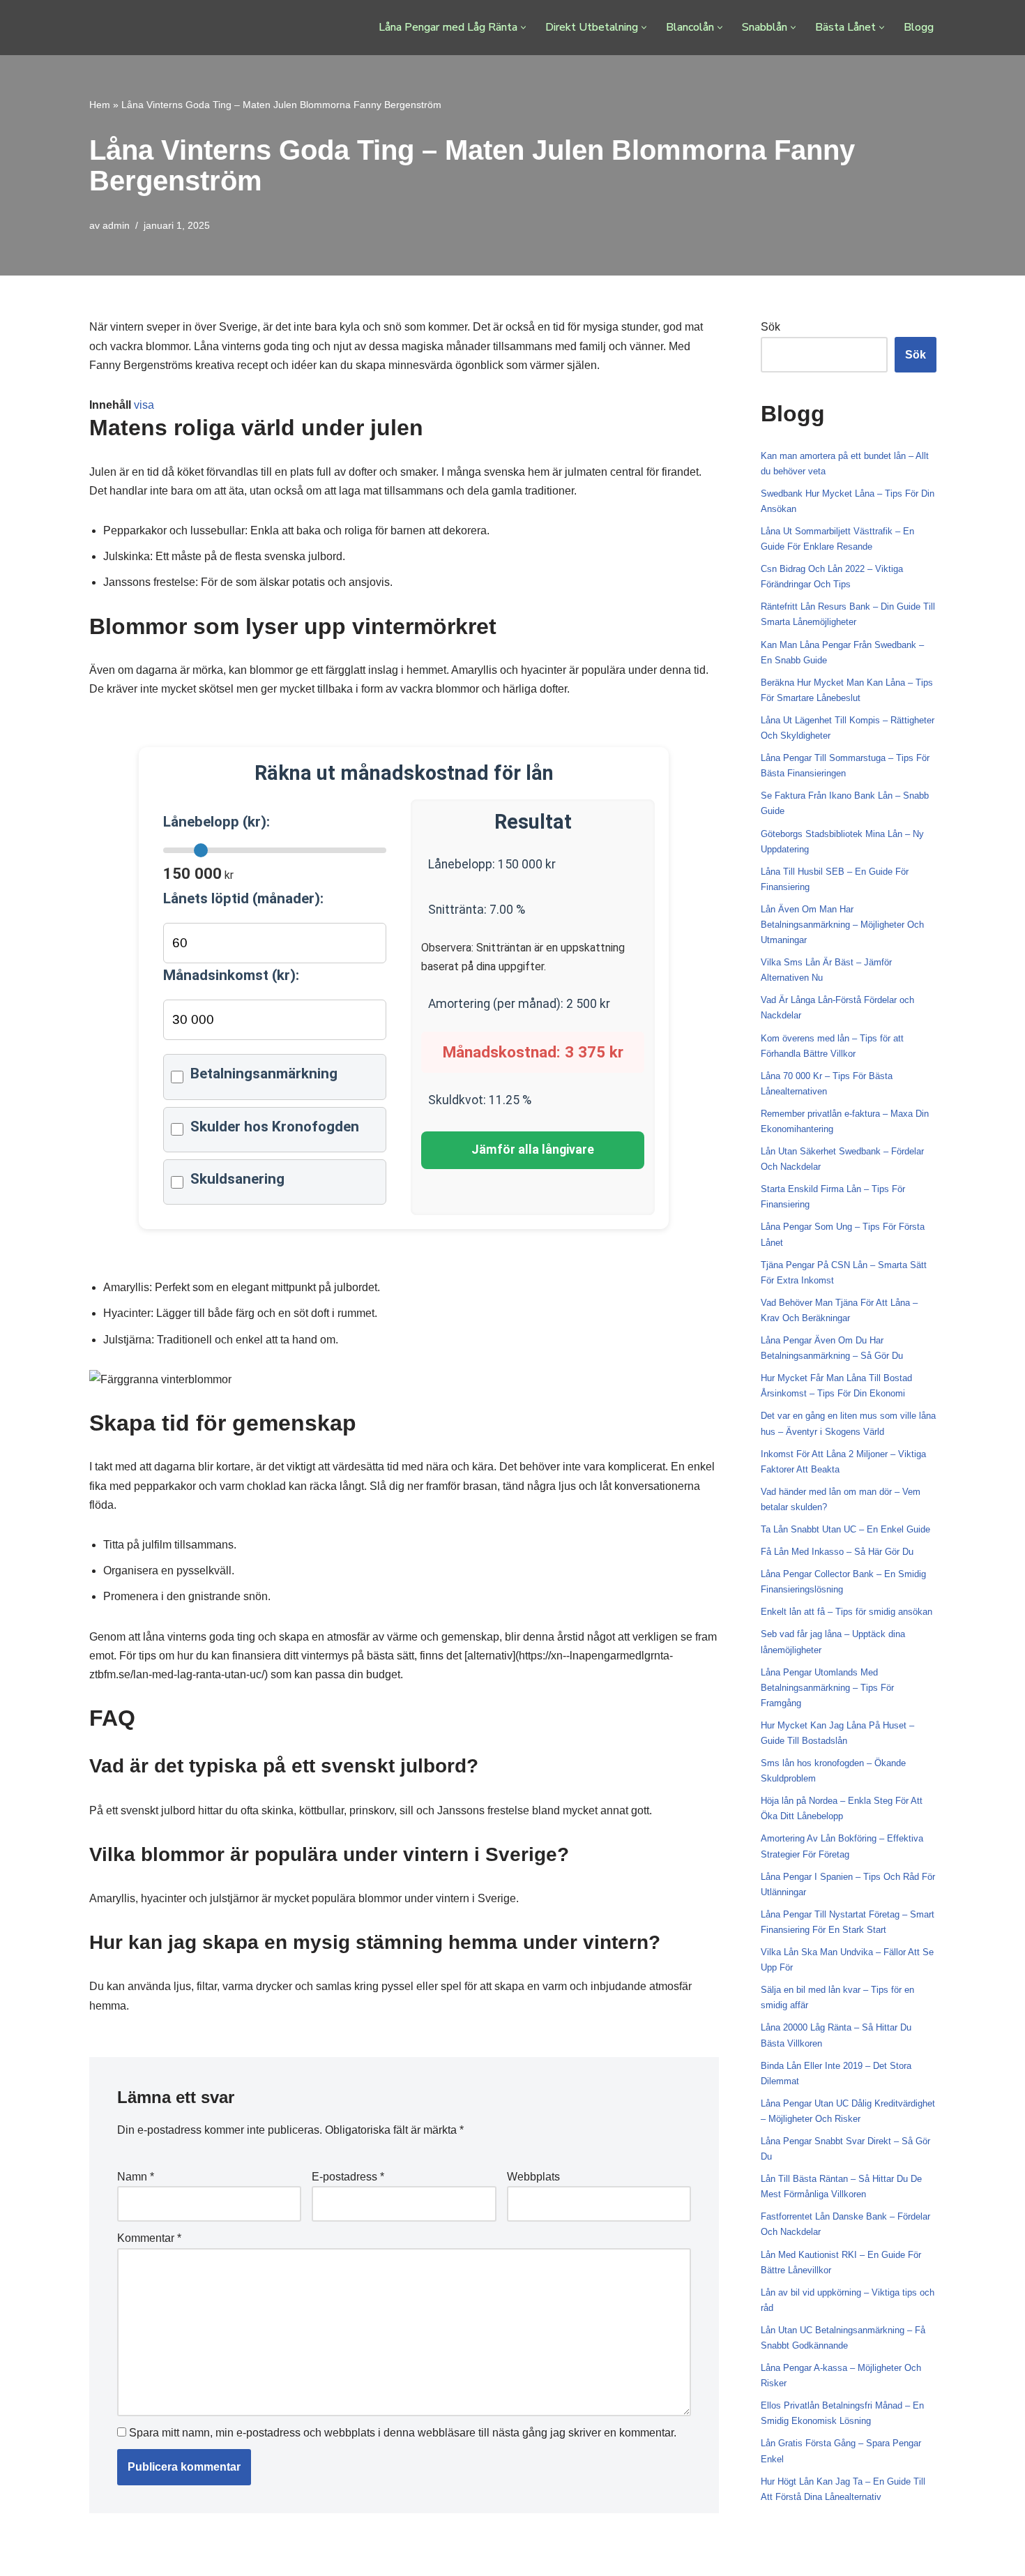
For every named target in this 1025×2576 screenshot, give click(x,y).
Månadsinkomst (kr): (231, 975)
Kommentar (149, 2238)
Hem (100, 105)
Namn (136, 2177)
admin (116, 225)
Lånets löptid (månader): (243, 898)
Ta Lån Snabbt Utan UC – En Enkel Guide (845, 1529)
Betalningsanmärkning (264, 1074)
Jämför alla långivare (533, 1150)
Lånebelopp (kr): (217, 822)
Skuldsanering (237, 1179)
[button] (523, 28)
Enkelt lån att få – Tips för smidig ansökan (846, 1612)
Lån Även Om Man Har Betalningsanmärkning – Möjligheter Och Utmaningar (842, 925)
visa (144, 405)
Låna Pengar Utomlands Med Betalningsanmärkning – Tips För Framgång (827, 1688)
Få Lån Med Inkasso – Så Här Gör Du (837, 1552)
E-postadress (348, 2177)
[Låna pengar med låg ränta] (150, 28)
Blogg (919, 27)
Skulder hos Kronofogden (275, 1127)
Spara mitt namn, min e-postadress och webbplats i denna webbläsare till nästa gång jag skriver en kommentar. (403, 2433)
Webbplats (533, 2177)
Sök (770, 327)
